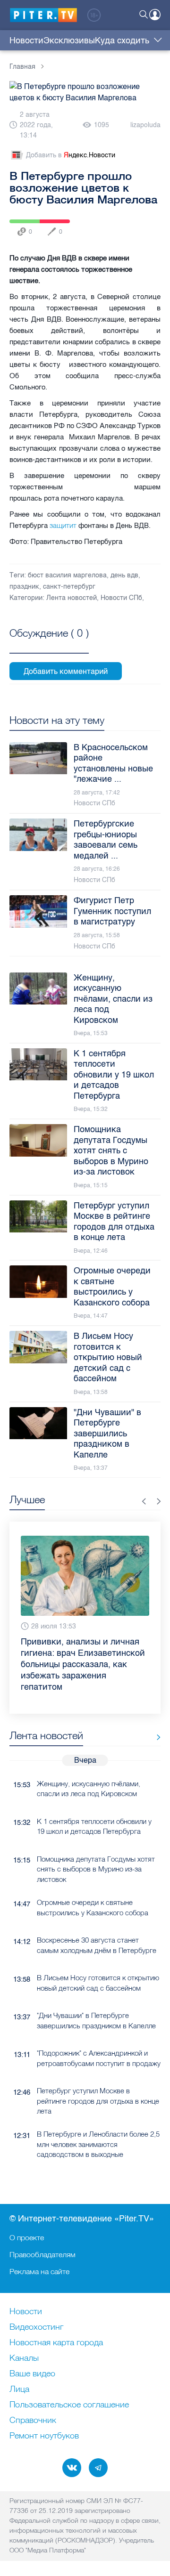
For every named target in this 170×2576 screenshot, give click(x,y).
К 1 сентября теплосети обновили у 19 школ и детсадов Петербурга (94, 1826)
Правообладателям (42, 2254)
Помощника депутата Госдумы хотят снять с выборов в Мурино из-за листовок (96, 1869)
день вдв (124, 575)
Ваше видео (32, 2374)
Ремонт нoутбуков (44, 2436)
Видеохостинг (36, 2327)
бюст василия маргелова (67, 575)
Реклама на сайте (39, 2271)
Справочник (33, 2421)
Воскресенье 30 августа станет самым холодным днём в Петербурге (97, 1945)
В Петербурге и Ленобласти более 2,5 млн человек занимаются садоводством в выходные (98, 2144)
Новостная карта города (56, 2343)
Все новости (155, 1738)
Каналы (24, 2358)
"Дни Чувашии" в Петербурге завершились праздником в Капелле (96, 2020)
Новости (26, 41)
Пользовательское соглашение (69, 2405)
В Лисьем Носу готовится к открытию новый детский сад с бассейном (98, 1983)
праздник (24, 587)
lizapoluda (145, 125)
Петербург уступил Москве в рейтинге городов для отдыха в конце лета (98, 2101)
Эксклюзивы (69, 41)
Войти (155, 15)
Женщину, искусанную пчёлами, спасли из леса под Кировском (89, 1789)
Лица (19, 2390)
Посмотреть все (49, 644)
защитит (63, 525)
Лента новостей (72, 598)
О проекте (27, 2237)
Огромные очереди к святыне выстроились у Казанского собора (93, 1907)
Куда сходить (122, 41)
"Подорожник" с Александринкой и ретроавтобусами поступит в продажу (99, 2058)
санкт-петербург (69, 587)
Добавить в (71, 155)
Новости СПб (121, 598)
